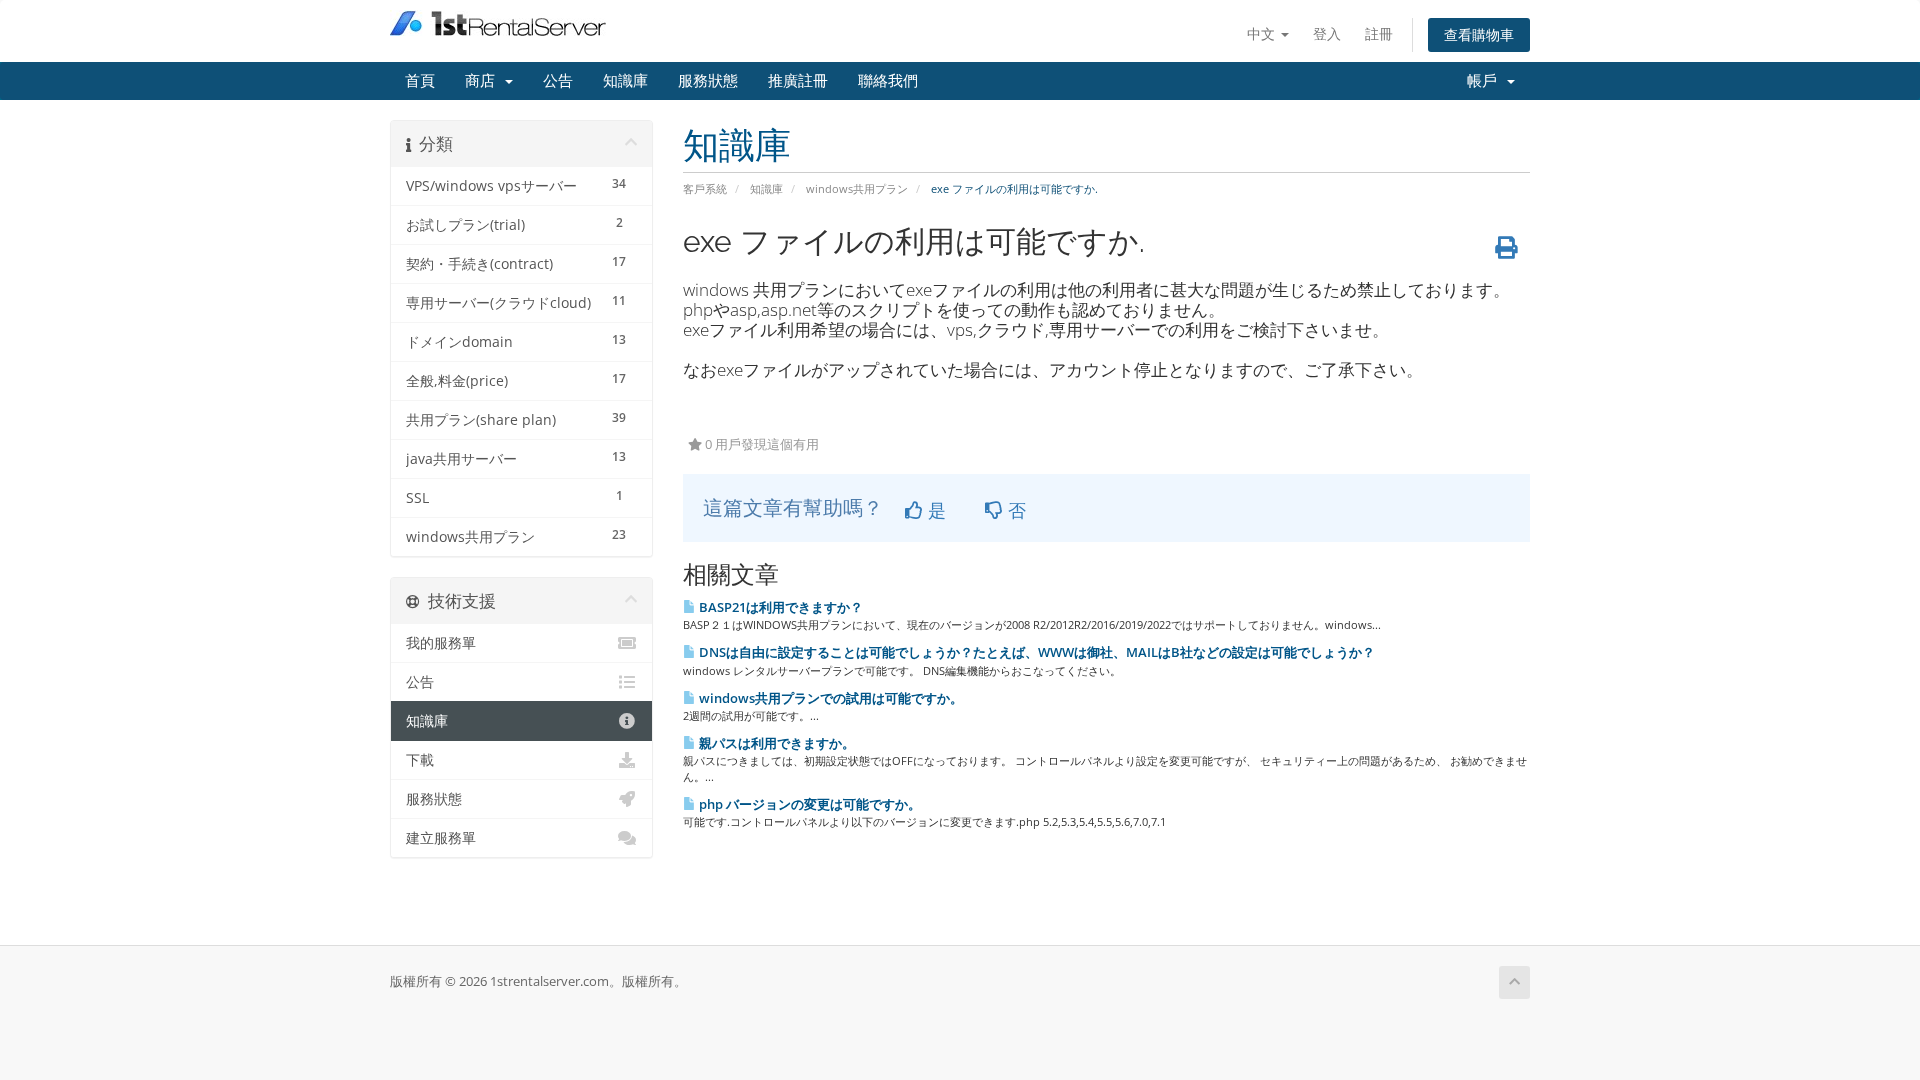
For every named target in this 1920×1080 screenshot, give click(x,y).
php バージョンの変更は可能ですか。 (808, 804)
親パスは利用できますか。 (775, 743)
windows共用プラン (857, 188)
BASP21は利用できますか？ (779, 607)
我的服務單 (441, 643)
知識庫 (625, 81)
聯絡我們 (888, 81)
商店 (484, 81)
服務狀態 (708, 81)
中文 (1263, 33)
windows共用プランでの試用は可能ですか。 (829, 698)
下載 (420, 760)
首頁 (420, 81)
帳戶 (1486, 81)
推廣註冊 (798, 81)
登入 (1327, 33)
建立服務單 (441, 838)
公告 (558, 81)
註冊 (1379, 33)
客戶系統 (705, 188)
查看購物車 (1479, 34)
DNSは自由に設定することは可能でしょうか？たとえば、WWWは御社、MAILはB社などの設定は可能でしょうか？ (1035, 652)
